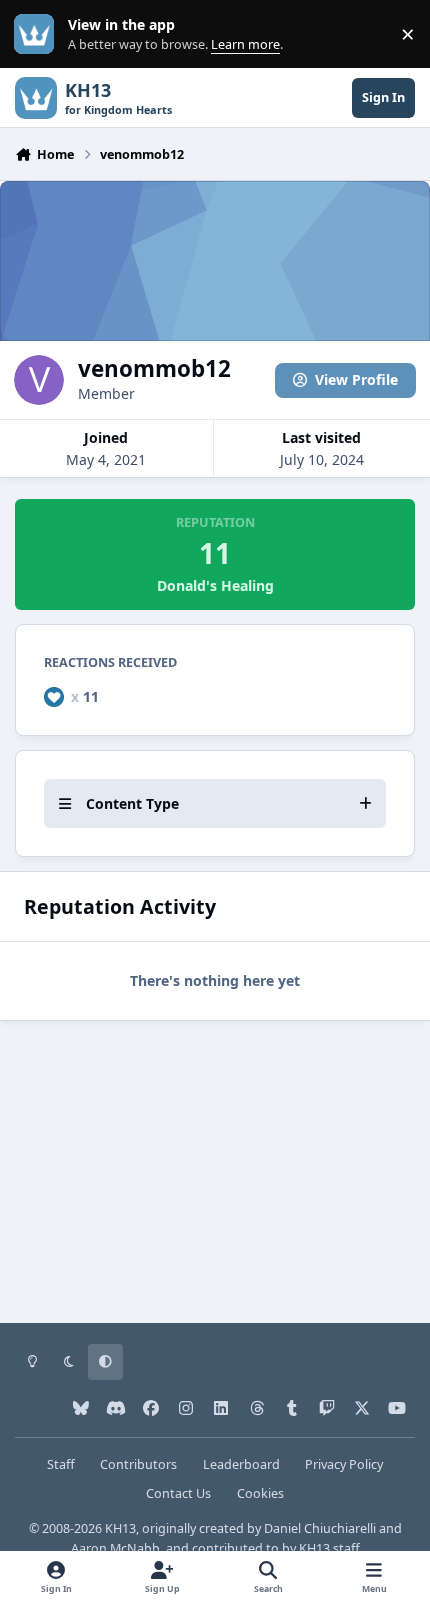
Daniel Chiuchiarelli (320, 1528)
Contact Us (178, 1493)
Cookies (260, 1493)
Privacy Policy (344, 1464)
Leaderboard (241, 1464)
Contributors (138, 1464)
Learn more (38, 34)
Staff (61, 1464)
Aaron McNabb (115, 1548)
